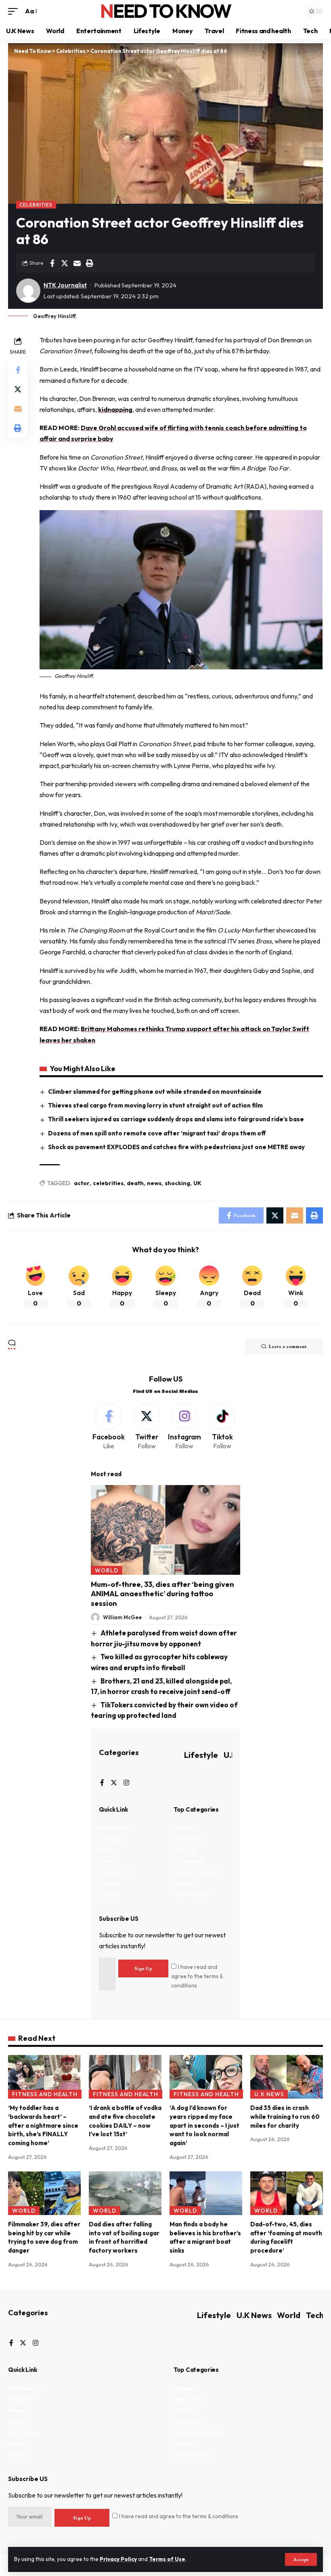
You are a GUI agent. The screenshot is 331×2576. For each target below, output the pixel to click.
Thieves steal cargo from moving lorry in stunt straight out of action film (155, 1105)
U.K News (269, 2094)
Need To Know (165, 11)
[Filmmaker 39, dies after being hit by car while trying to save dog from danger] (44, 2193)
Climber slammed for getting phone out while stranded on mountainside (155, 1092)
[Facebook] (109, 1427)
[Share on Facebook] (52, 263)
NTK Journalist (65, 285)
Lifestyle (201, 1755)
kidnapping (115, 409)
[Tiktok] (222, 1427)
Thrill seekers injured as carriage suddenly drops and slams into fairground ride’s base (176, 1119)
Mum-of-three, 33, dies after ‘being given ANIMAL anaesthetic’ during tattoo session (162, 1594)
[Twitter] (147, 1427)
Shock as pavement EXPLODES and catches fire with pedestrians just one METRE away (176, 1147)
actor (82, 1183)
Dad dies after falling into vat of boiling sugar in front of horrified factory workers (124, 2237)
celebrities (108, 1183)
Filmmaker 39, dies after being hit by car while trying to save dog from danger (44, 2237)
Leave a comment (288, 1346)
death (135, 1183)
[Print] (90, 263)
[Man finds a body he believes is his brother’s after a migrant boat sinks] (206, 2193)
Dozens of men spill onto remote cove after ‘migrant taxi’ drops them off (157, 1133)
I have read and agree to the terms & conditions (197, 1976)
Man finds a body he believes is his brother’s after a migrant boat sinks (205, 2237)
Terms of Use (167, 2559)
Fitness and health (45, 2094)
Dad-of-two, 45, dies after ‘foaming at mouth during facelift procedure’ (286, 2237)
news (154, 1183)
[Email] (77, 263)
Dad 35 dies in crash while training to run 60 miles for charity (285, 2117)
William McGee (122, 1617)
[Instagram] (185, 1427)
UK (197, 1183)
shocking (177, 1183)
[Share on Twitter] (65, 263)
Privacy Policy (118, 2559)
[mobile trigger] (15, 11)
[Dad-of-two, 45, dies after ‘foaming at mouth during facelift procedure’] (287, 2193)
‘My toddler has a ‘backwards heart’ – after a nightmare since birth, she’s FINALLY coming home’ (43, 2125)
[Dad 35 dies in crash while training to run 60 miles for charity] (287, 2077)
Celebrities (36, 205)
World (107, 1570)
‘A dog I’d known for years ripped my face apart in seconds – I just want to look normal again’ (204, 2125)
